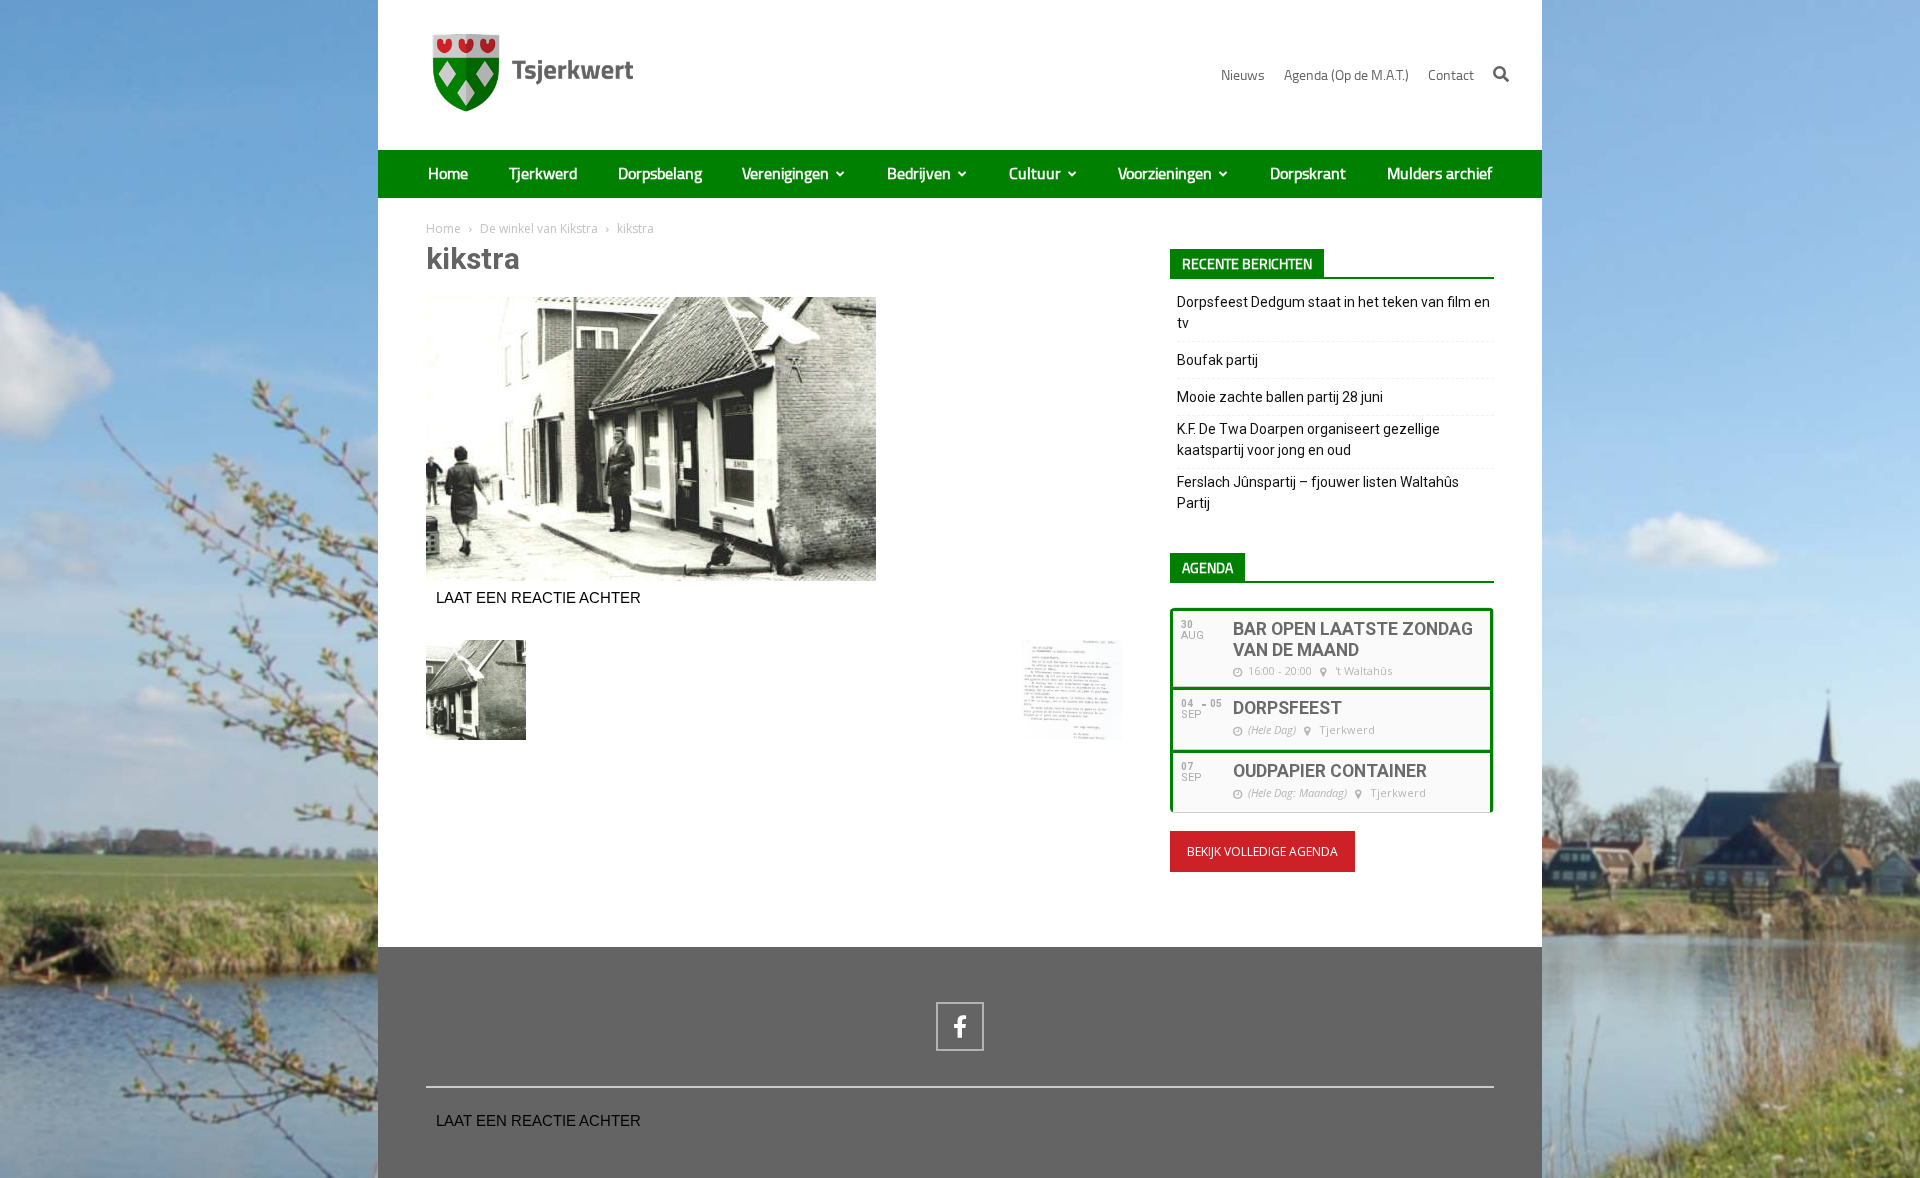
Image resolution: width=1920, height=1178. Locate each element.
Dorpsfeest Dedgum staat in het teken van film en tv (1333, 312)
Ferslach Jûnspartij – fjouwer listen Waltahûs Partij (1318, 492)
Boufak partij (1217, 360)
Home (448, 174)
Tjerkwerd (543, 174)
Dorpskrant (1308, 174)
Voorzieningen (1165, 174)
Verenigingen (785, 174)
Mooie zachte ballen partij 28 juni (1280, 397)
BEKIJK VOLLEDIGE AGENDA (1262, 851)
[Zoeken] (1501, 74)
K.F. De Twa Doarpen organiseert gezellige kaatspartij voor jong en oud (1308, 439)
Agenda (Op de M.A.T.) (1346, 75)
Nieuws (1243, 75)
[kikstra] (651, 576)
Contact (1451, 75)
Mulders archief (1439, 174)
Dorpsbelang (660, 174)
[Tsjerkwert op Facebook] (960, 1026)
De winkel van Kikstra (539, 228)
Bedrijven (919, 174)
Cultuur (1035, 174)
